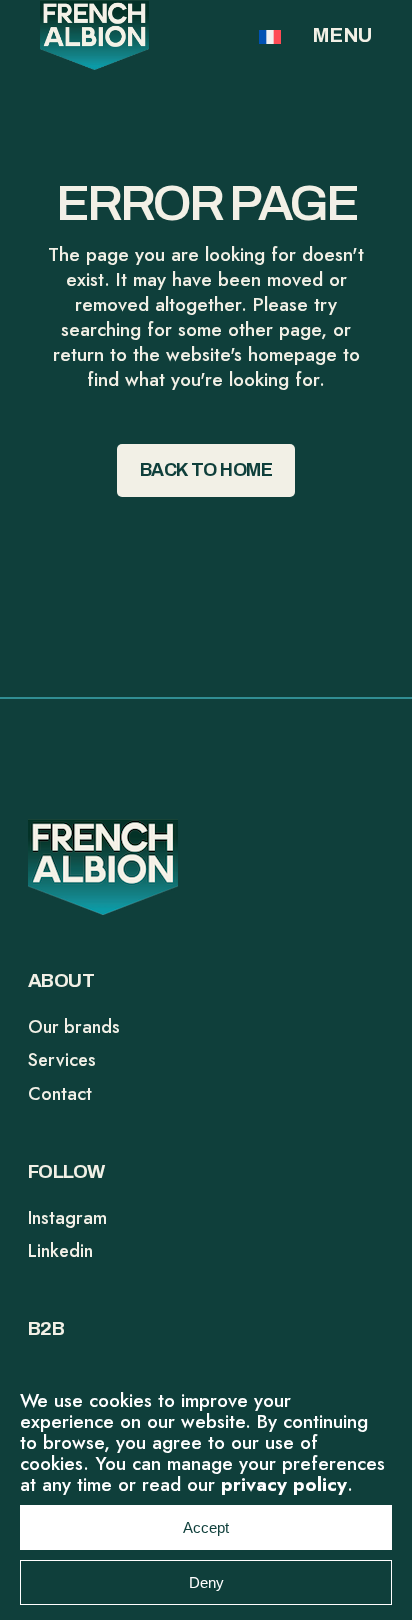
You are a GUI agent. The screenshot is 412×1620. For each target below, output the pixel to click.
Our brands (74, 1027)
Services (62, 1060)
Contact (60, 1094)
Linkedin (60, 1251)
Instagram (67, 1218)
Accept (206, 1527)
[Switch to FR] (270, 36)
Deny (206, 1582)
